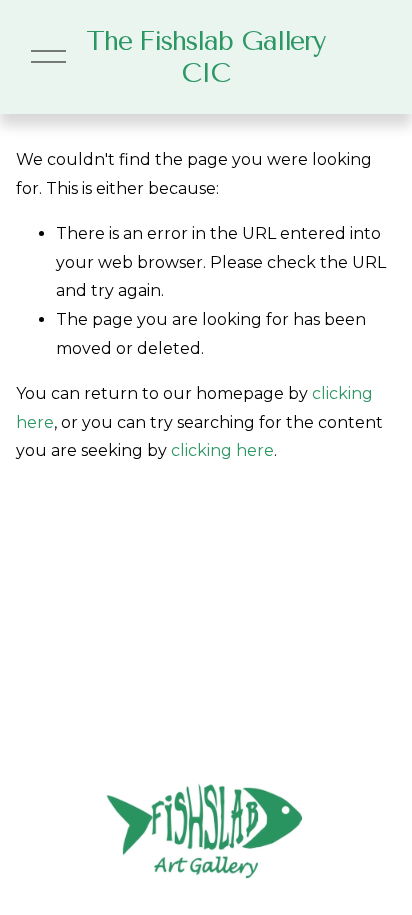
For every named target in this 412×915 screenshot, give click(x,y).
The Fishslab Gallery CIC (206, 57)
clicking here (222, 450)
